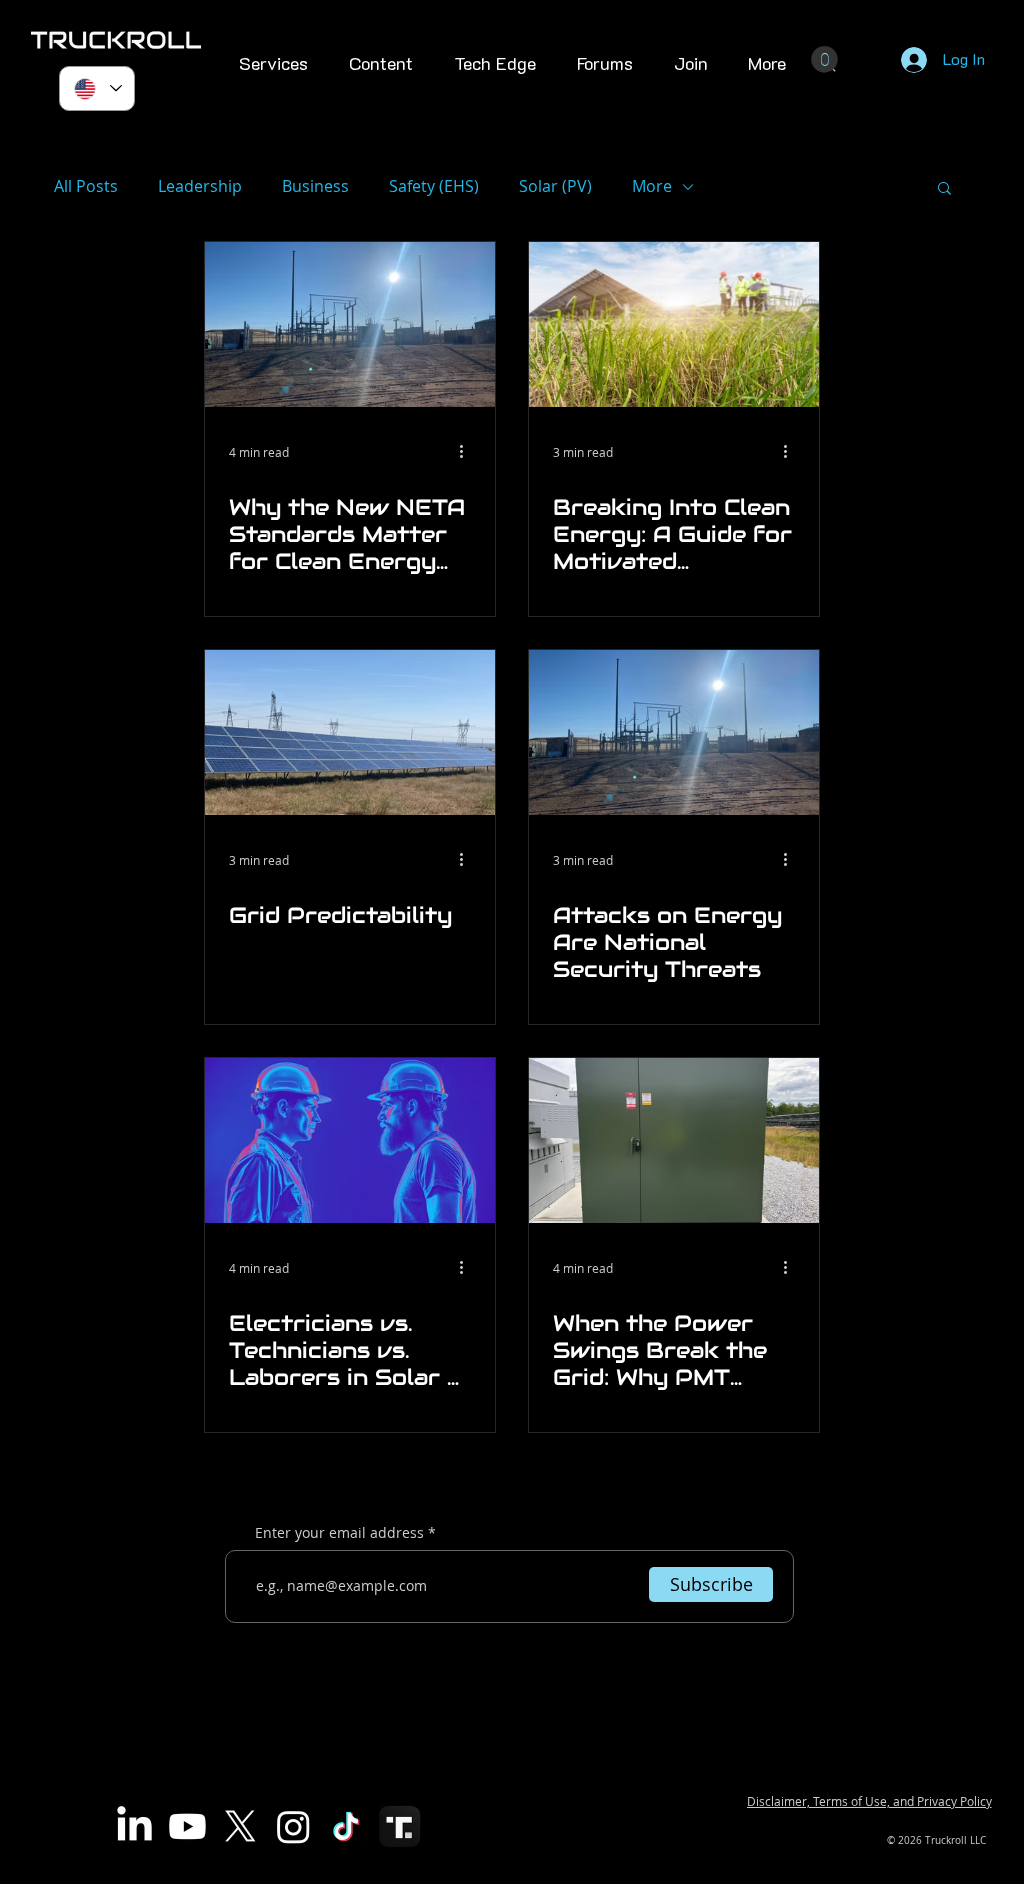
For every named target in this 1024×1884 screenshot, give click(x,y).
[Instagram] (293, 1826)
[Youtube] (187, 1826)
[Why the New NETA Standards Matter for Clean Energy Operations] (350, 324)
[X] (240, 1826)
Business (315, 186)
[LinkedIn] (134, 1826)
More (652, 186)
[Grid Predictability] (350, 732)
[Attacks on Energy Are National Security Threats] (674, 732)
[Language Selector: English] (97, 88)
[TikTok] (346, 1826)
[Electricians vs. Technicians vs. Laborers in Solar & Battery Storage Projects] (350, 1140)
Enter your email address (339, 1533)
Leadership (200, 186)
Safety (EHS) (434, 186)
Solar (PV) (555, 186)
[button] (380, 63)
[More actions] (468, 452)
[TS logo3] (399, 1826)
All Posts (86, 186)
